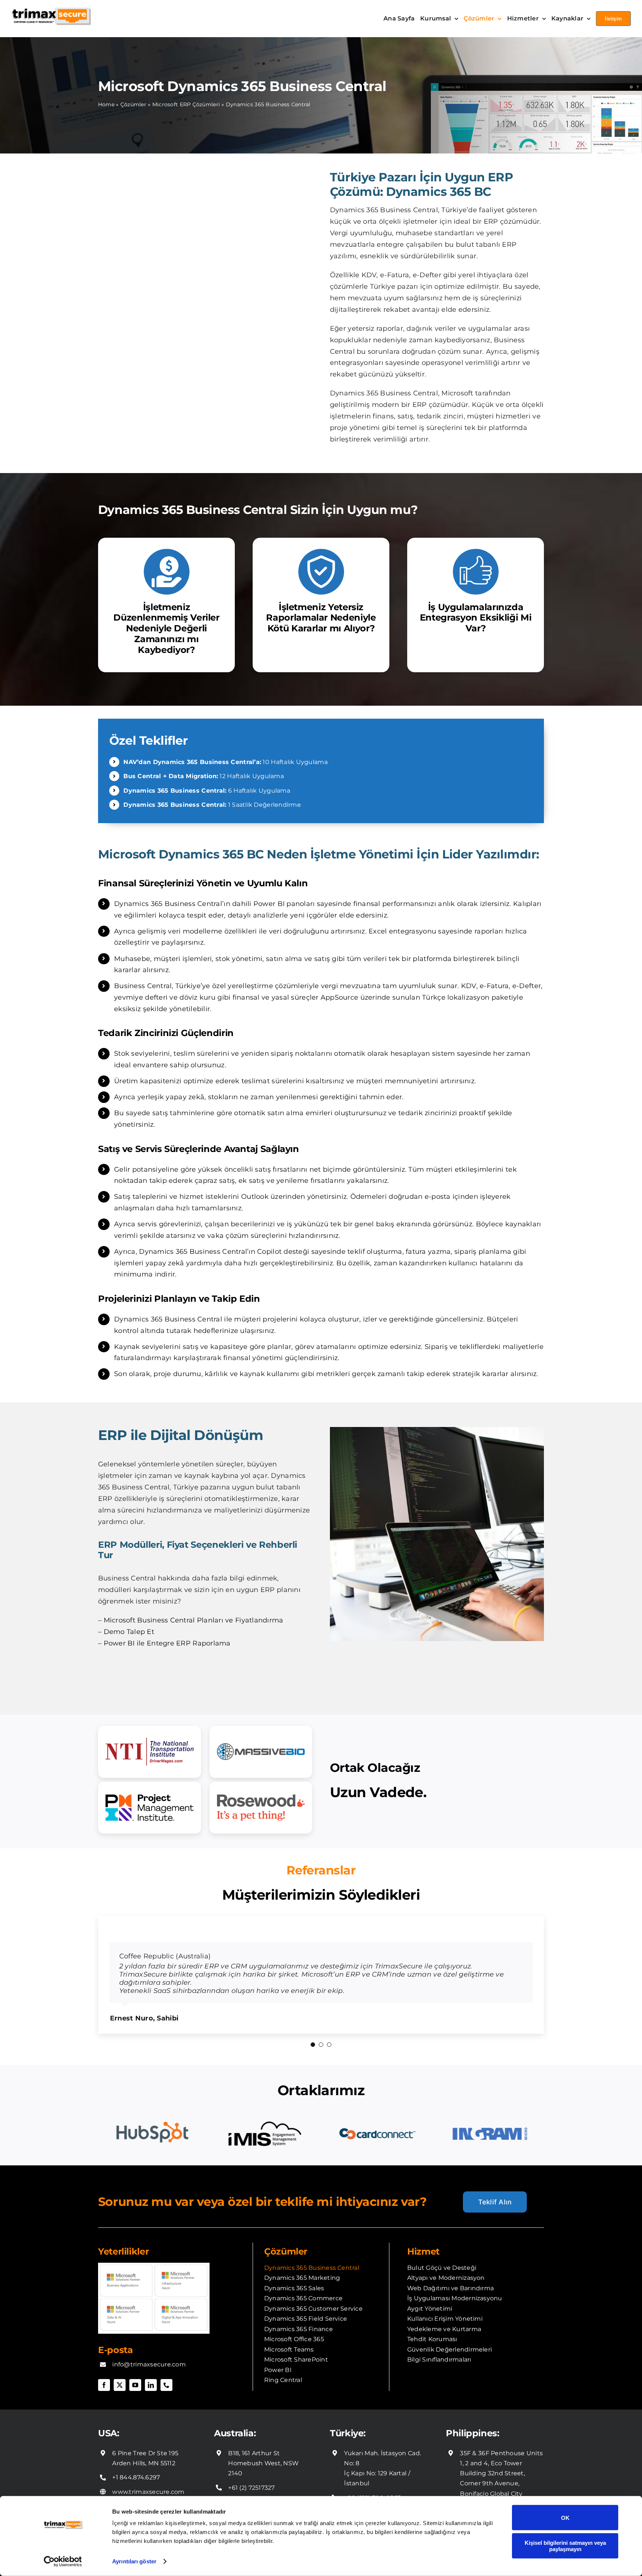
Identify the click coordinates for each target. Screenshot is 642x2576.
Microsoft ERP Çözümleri (186, 104)
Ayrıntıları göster (134, 2561)
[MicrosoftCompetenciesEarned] (154, 2250)
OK (565, 2517)
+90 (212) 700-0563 (372, 2481)
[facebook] (104, 2369)
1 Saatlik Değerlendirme (212, 805)
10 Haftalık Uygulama (225, 762)
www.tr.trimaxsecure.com (383, 2496)
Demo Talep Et (129, 1632)
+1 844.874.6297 (136, 2461)
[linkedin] (151, 2369)
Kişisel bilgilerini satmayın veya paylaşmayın (565, 2546)
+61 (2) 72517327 (251, 2471)
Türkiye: (348, 2417)
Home (106, 104)
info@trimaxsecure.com (149, 2348)
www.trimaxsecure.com (148, 2475)
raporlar (390, 329)
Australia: (235, 2417)
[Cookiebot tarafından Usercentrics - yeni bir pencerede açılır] (63, 2562)
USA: (109, 2417)
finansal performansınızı (395, 904)
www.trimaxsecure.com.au (269, 2486)
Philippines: (473, 2417)
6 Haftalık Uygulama (207, 791)
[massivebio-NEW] (261, 1752)
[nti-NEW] (150, 1752)
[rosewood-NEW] (261, 1808)
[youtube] (135, 2369)
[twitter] (120, 2369)
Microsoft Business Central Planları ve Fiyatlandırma (194, 1620)
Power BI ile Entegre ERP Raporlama (167, 1643)
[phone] (166, 2369)
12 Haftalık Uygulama (204, 776)
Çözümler (133, 104)
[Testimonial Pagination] (313, 2028)
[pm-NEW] (150, 1808)
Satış (122, 1197)
